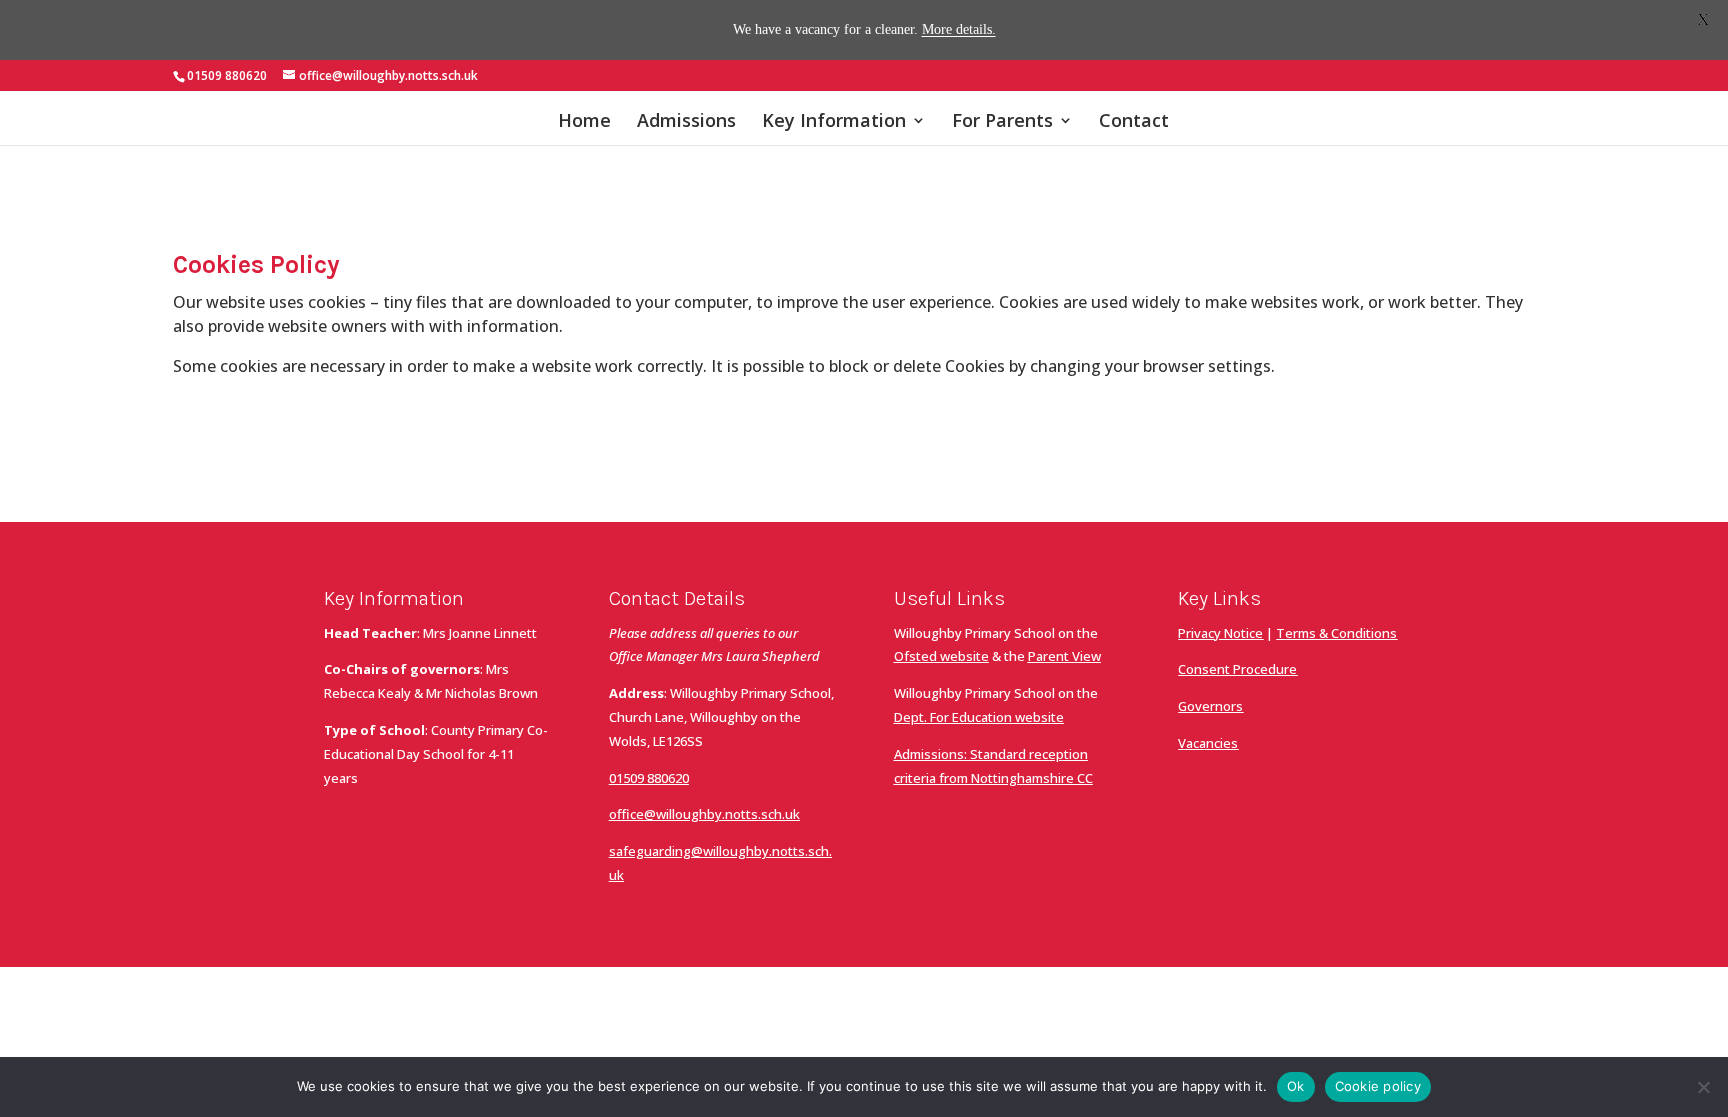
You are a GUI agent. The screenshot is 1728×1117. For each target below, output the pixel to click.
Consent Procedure (1237, 669)
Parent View (1064, 656)
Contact (1134, 122)
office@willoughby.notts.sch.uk (704, 814)
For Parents (1002, 122)
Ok (1296, 1086)
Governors (1210, 706)
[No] (1703, 1087)
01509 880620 (649, 778)
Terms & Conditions (1336, 633)
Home (584, 122)
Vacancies (1208, 743)
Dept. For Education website (979, 717)
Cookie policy (1378, 1086)
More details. (959, 29)
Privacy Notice (1220, 633)
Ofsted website (941, 656)
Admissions (686, 122)
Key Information (834, 122)
